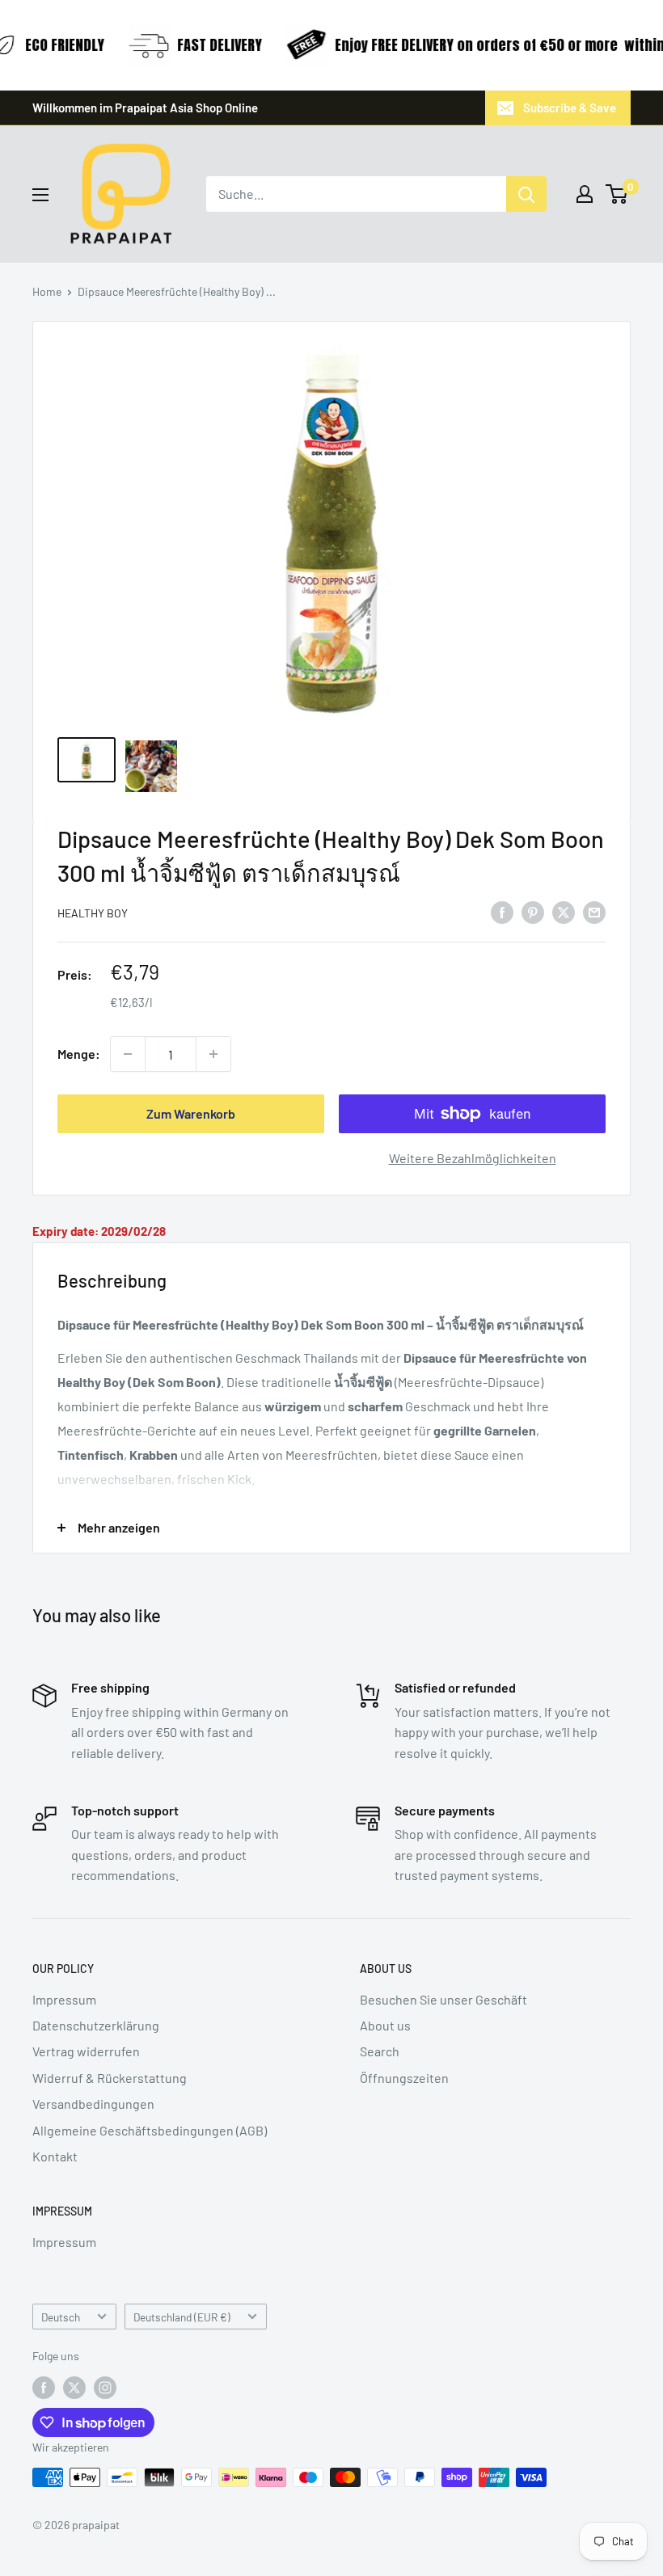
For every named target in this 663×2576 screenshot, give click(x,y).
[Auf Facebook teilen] (502, 911)
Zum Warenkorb (191, 1113)
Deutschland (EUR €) (182, 2317)
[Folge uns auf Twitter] (74, 2388)
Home (47, 291)
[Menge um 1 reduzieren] (128, 1054)
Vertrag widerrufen (86, 2051)
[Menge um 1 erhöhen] (213, 1054)
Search (380, 2051)
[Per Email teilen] (594, 911)
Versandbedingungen (93, 2104)
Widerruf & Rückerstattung (110, 2078)
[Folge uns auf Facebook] (44, 2388)
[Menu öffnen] (40, 195)
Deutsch (61, 2317)
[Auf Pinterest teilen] (533, 911)
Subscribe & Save (570, 108)
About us (385, 2025)
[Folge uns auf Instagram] (105, 2388)
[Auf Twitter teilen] (564, 911)
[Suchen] (526, 194)
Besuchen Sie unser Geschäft (443, 1999)
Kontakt (55, 2156)
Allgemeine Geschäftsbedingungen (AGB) (150, 2130)
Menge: (79, 1054)
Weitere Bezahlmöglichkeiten (473, 1158)
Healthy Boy (93, 913)
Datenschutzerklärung (96, 2025)
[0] (617, 194)
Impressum (64, 1999)
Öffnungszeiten (404, 2078)
